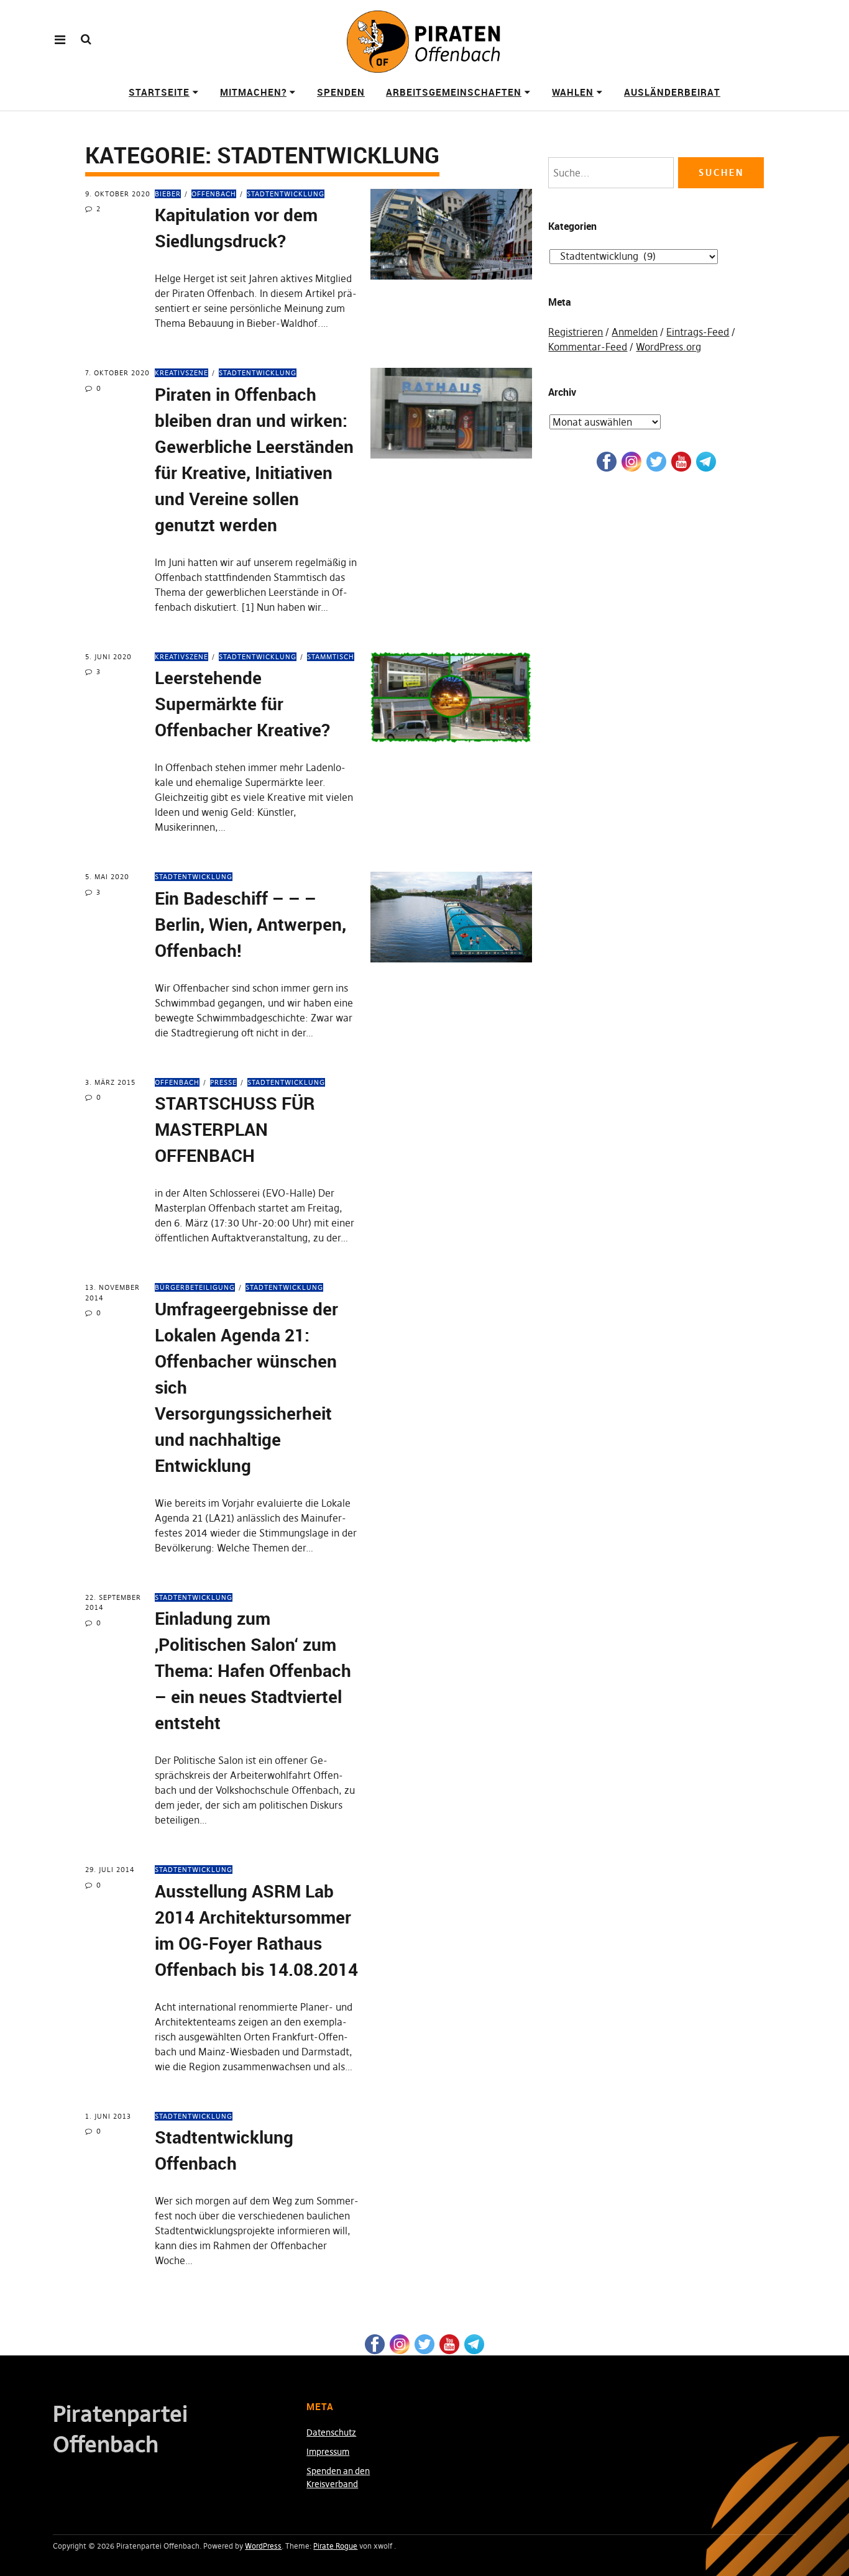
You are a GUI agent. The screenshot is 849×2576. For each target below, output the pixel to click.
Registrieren (576, 332)
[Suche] (86, 39)
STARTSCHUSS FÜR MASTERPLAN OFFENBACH (235, 1129)
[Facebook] (607, 461)
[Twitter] (656, 461)
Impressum (328, 2452)
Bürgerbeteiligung (195, 1287)
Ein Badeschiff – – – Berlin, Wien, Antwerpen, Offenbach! (250, 924)
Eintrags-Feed (698, 332)
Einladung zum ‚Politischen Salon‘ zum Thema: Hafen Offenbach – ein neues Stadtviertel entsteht (253, 1670)
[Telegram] (706, 461)
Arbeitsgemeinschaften (454, 92)
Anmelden (635, 332)
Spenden (341, 92)
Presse (223, 1082)
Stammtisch (331, 657)
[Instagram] (631, 461)
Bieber (168, 194)
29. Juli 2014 (110, 1870)
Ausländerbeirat (672, 92)
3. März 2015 (110, 1082)
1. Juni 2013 (108, 2116)
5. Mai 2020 (107, 877)
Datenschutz (331, 2432)
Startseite (159, 92)
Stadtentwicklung (286, 194)
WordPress (263, 2546)
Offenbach (214, 194)
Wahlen (573, 92)
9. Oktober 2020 (118, 194)
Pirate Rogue (335, 2546)
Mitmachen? (253, 92)
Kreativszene (181, 373)
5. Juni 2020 (108, 657)
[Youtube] (681, 461)
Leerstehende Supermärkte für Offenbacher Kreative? (242, 703)
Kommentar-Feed (588, 347)
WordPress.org (668, 347)
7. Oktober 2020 (117, 373)
